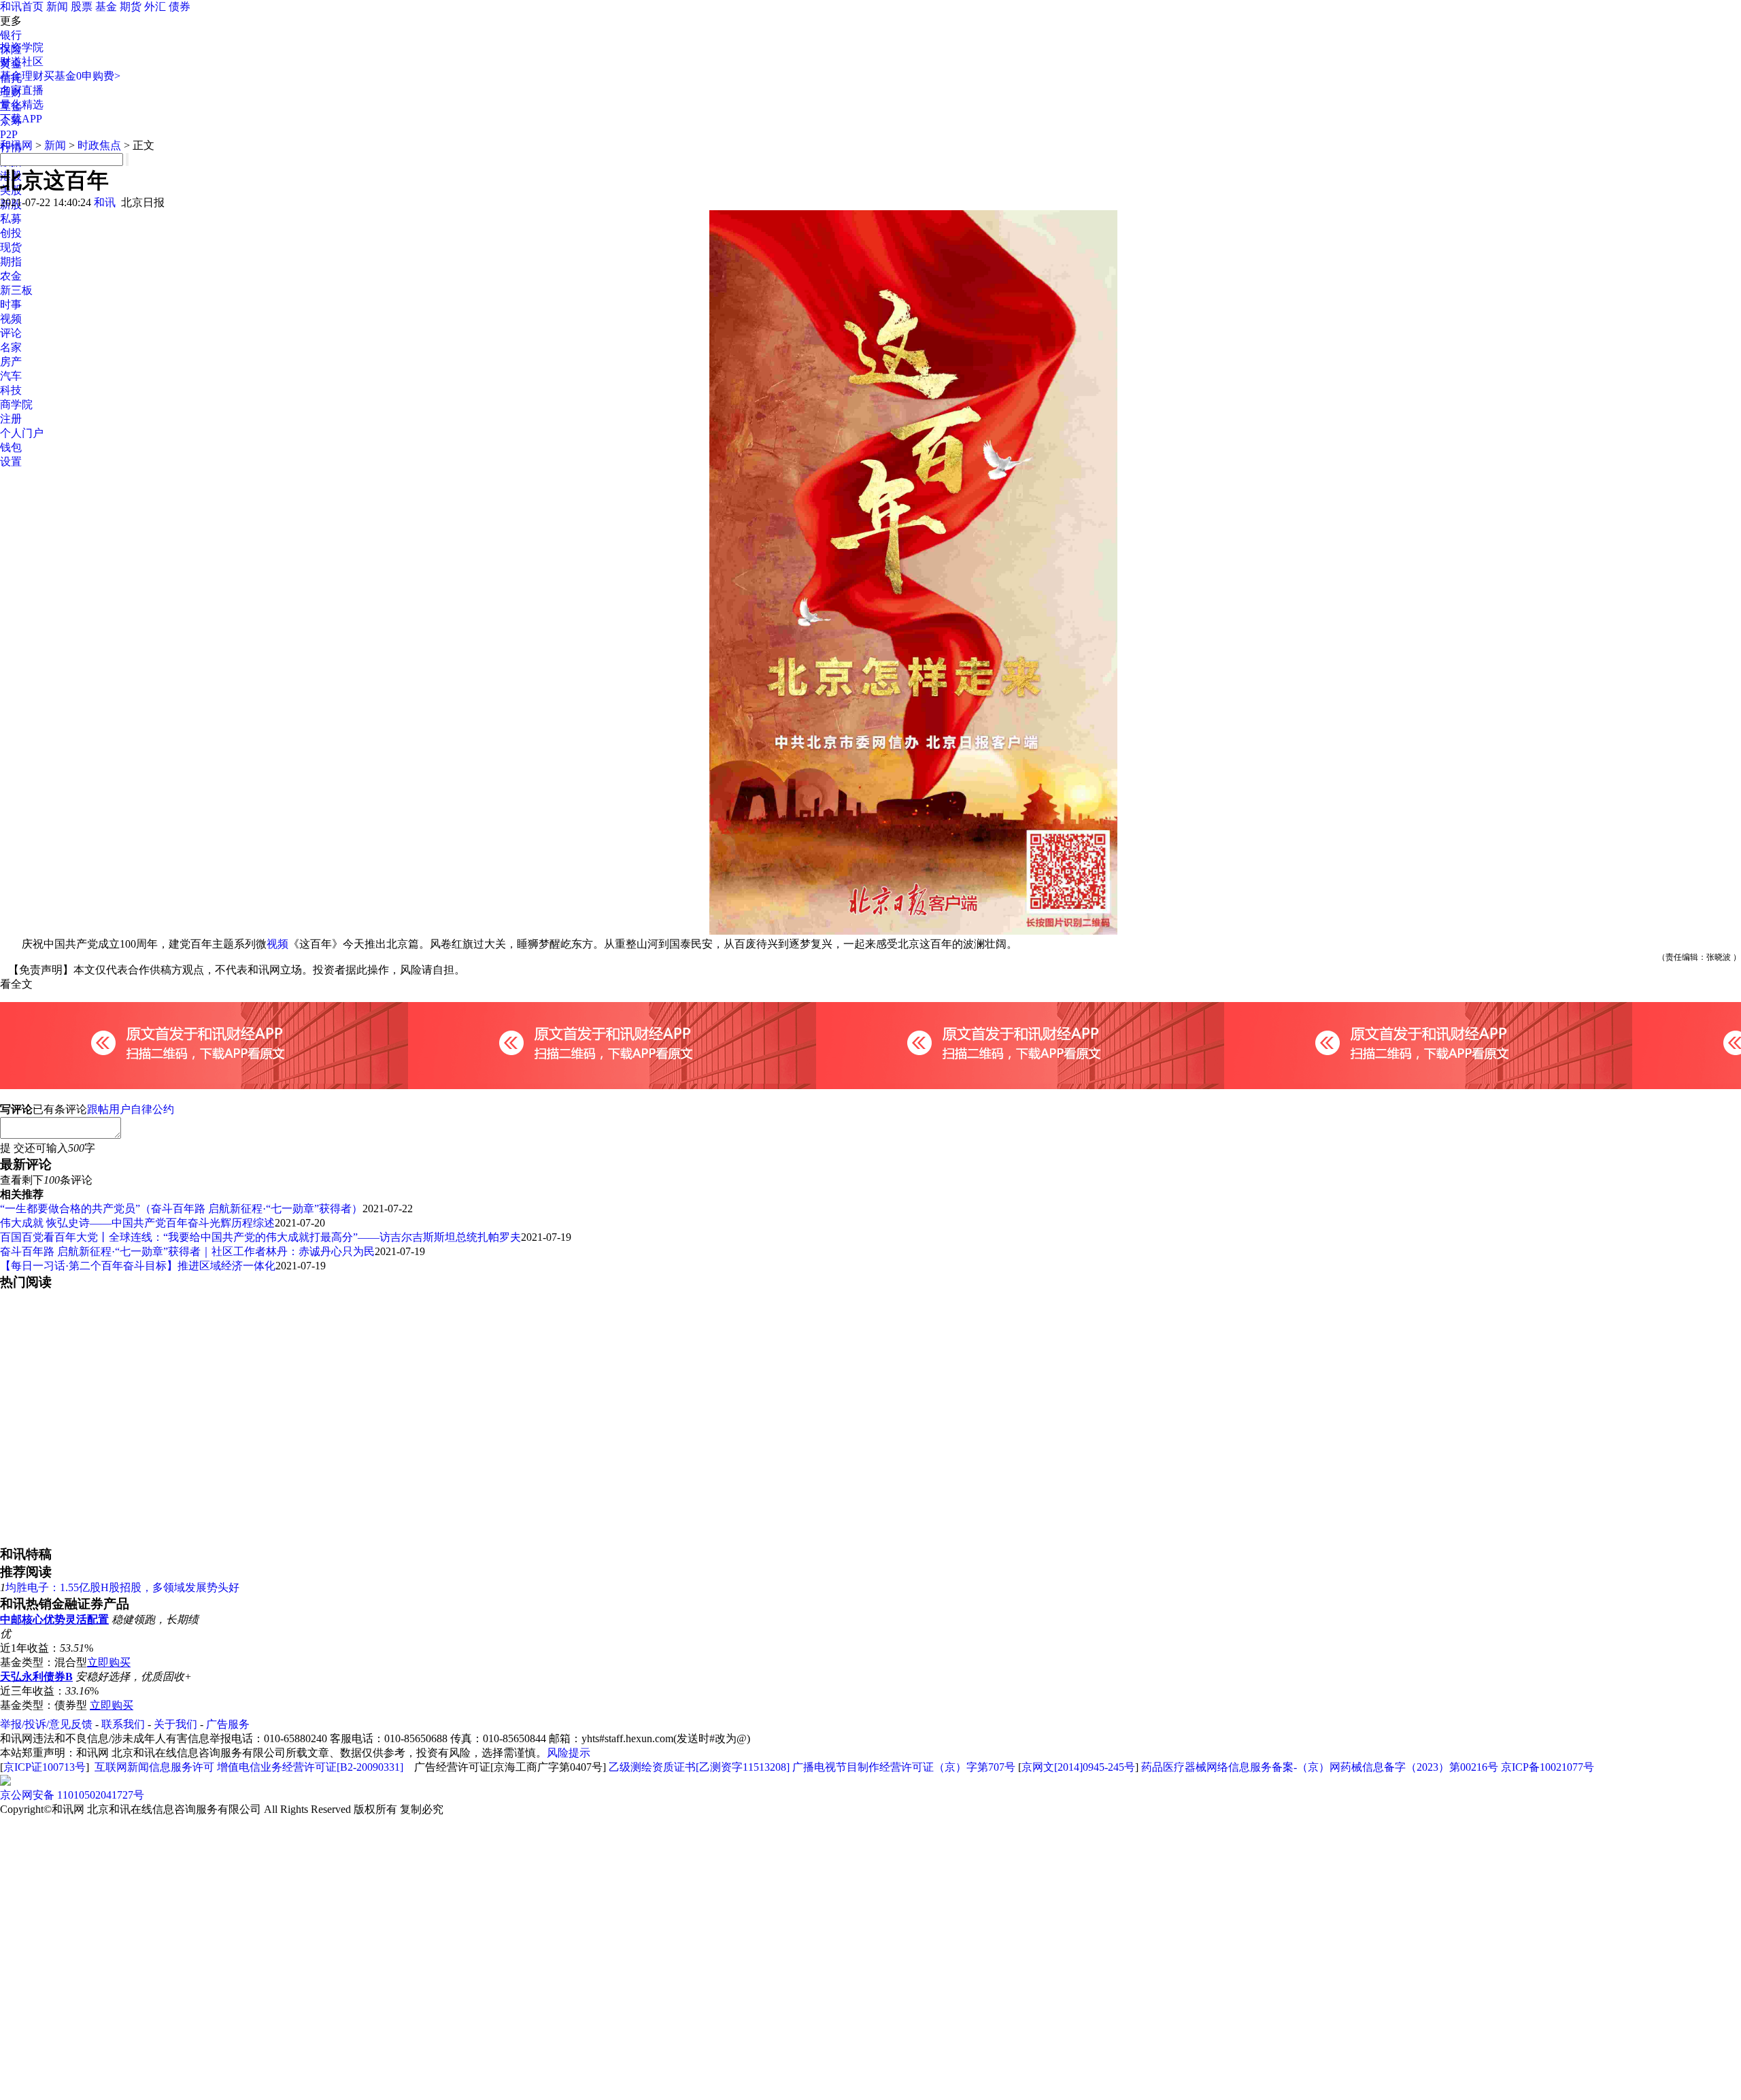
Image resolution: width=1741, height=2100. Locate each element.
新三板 (16, 290)
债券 (180, 6)
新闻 (57, 6)
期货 (131, 6)
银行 (11, 35)
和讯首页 (22, 6)
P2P (9, 134)
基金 (106, 6)
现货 (11, 247)
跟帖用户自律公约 (131, 1109)
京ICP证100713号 (45, 1767)
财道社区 (22, 62)
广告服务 (228, 1724)
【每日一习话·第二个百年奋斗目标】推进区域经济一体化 (138, 1266)
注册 (11, 419)
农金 (11, 276)
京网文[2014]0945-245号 (1078, 1767)
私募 (11, 219)
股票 (82, 6)
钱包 (11, 447)
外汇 (155, 6)
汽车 (11, 376)
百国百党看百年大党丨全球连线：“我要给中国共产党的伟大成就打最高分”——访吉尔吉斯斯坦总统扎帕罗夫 (260, 1237)
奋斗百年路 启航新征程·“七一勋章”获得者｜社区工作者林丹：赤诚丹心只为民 (187, 1251)
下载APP (21, 119)
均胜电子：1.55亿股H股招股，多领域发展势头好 (122, 1587)
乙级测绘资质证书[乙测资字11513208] (699, 1767)
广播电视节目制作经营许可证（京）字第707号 (904, 1767)
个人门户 (22, 433)
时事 (11, 304)
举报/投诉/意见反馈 (46, 1724)
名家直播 (22, 90)
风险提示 (569, 1753)
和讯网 (16, 145)
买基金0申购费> (82, 76)
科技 (11, 390)
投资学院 (22, 47)
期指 (11, 262)
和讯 (105, 202)
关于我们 (175, 1724)
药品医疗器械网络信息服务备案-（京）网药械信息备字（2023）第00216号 (1320, 1767)
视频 (11, 319)
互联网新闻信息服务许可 (154, 1767)
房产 (11, 362)
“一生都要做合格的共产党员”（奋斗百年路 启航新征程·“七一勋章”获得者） (181, 1209)
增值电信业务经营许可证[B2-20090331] (310, 1767)
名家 (11, 347)
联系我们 (123, 1724)
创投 (11, 233)
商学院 (16, 404)
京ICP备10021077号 (1548, 1767)
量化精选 (22, 104)
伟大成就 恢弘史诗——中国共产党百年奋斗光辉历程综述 (137, 1223)
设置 (11, 462)
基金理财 (22, 76)
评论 (11, 333)
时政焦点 (99, 145)
